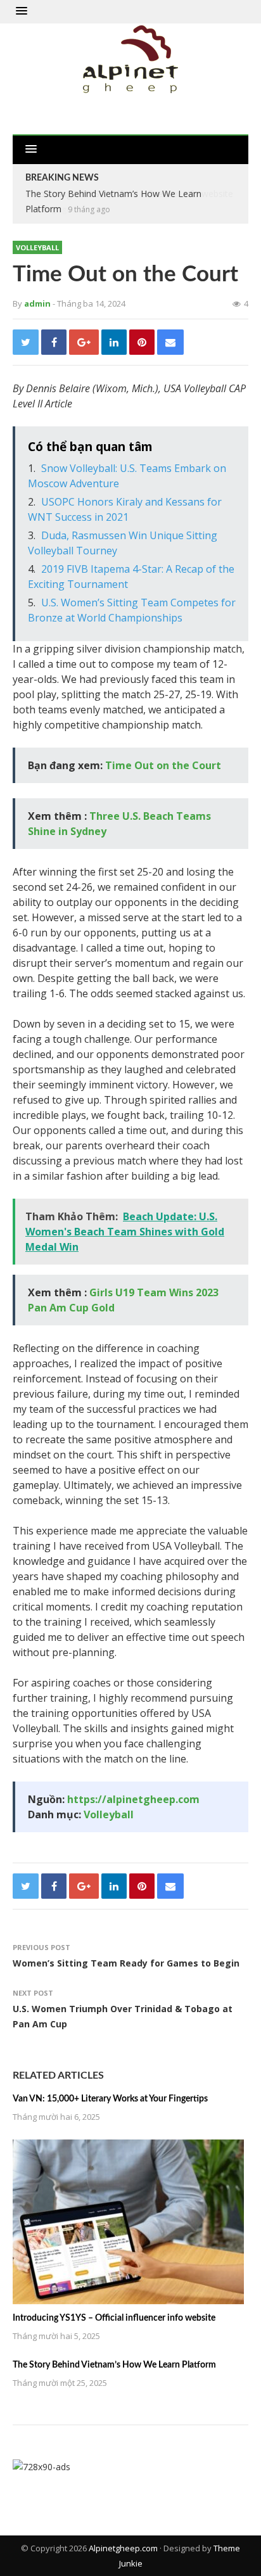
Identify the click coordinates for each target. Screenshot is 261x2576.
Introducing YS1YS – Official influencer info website (114, 2318)
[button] (22, 11)
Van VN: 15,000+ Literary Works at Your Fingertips (110, 2099)
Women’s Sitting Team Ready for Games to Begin (126, 1963)
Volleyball (37, 247)
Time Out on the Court (163, 765)
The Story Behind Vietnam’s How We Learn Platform (114, 2365)
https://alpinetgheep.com (133, 1799)
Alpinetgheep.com (123, 2548)
